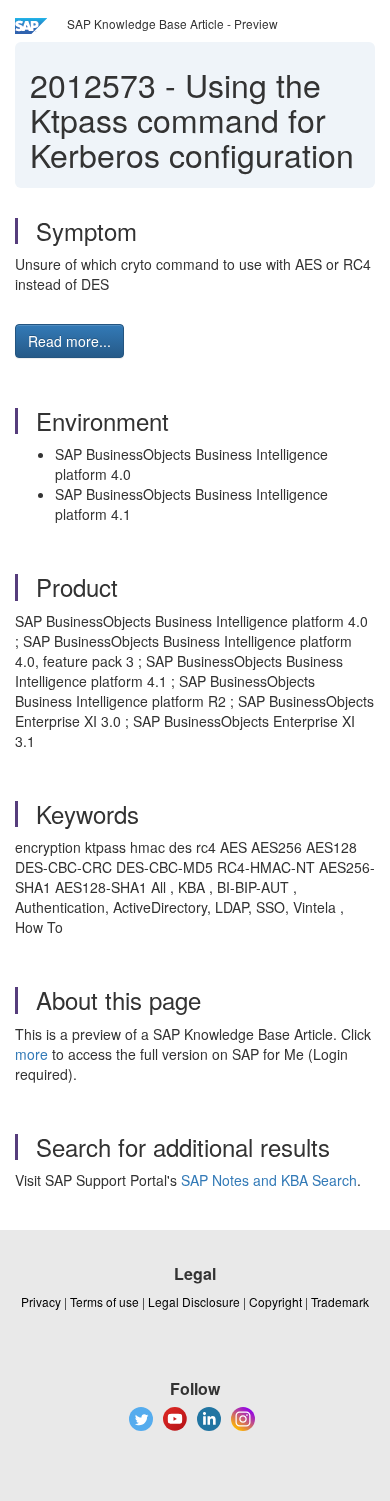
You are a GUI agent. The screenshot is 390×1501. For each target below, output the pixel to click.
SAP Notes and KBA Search (269, 1180)
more (31, 1054)
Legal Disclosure (194, 1301)
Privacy (41, 1301)
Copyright (275, 1301)
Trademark (340, 1301)
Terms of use (104, 1301)
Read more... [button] (69, 341)
